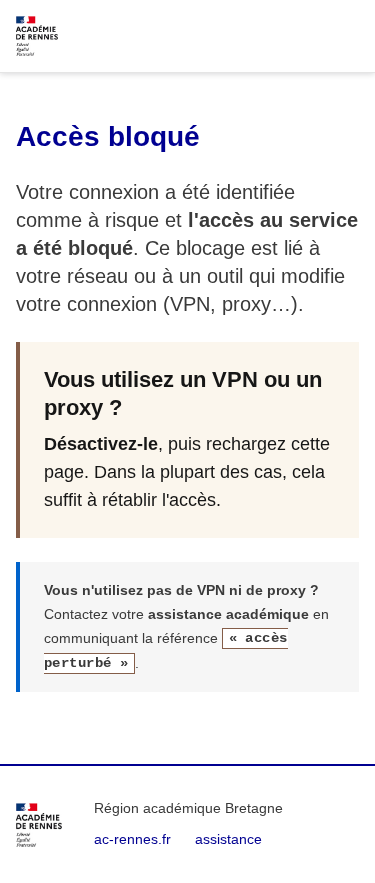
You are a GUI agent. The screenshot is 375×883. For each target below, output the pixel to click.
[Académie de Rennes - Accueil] (39, 825)
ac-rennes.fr (132, 839)
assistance (228, 839)
